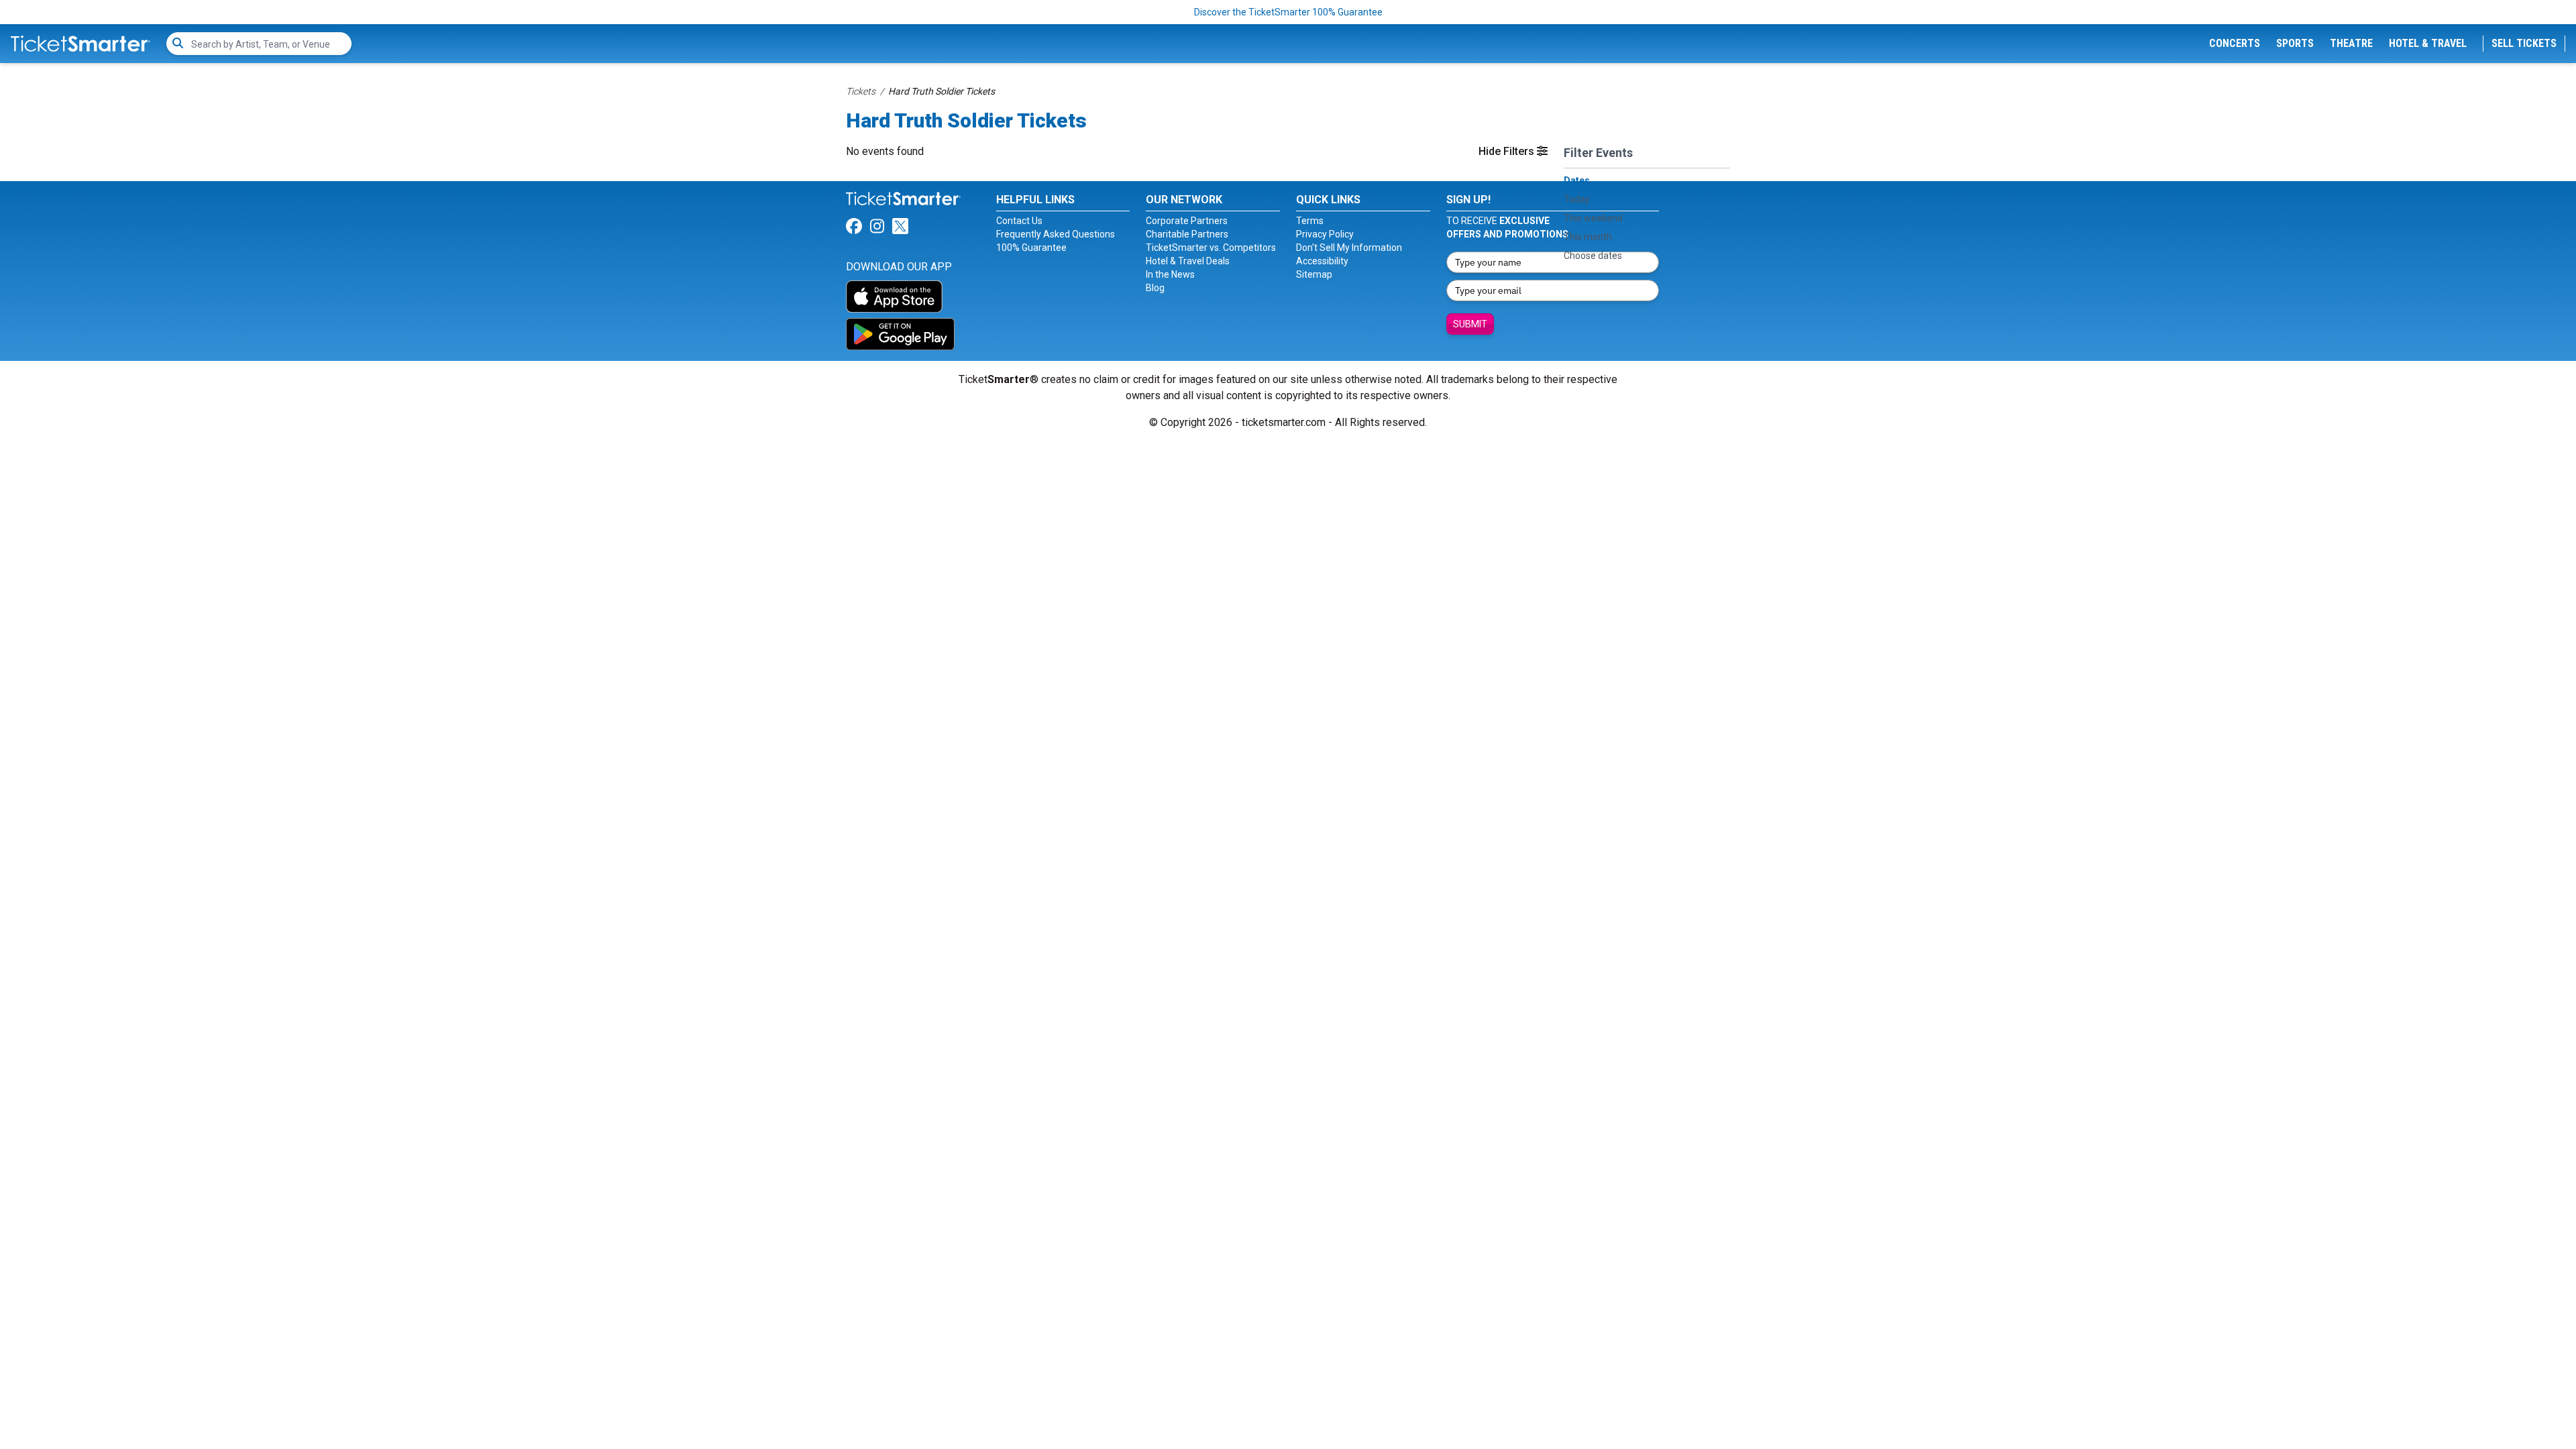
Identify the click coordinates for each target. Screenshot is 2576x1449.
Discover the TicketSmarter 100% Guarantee (1288, 12)
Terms (1310, 221)
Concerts (2235, 43)
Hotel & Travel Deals (1188, 261)
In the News (1170, 274)
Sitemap (1314, 274)
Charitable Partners (1187, 234)
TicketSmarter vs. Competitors (1211, 248)
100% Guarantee (1031, 248)
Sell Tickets (2524, 43)
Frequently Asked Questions (1056, 234)
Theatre (2351, 43)
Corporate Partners (1187, 221)
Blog (1155, 288)
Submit (1470, 324)
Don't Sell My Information (1349, 248)
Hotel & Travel (2428, 43)
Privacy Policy (1325, 234)
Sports (2295, 43)
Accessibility (1322, 261)
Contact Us (1019, 221)
